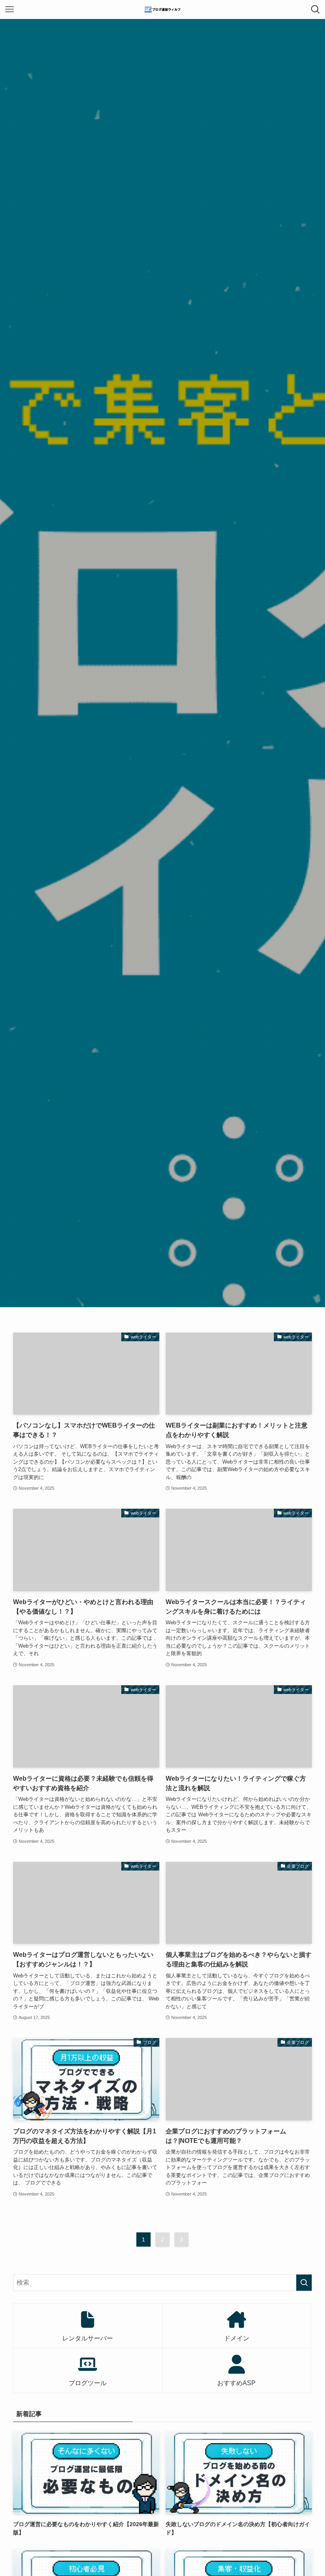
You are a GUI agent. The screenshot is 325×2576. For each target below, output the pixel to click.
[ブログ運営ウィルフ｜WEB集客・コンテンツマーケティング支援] (162, 10)
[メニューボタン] (10, 10)
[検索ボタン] (315, 10)
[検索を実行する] (304, 2283)
